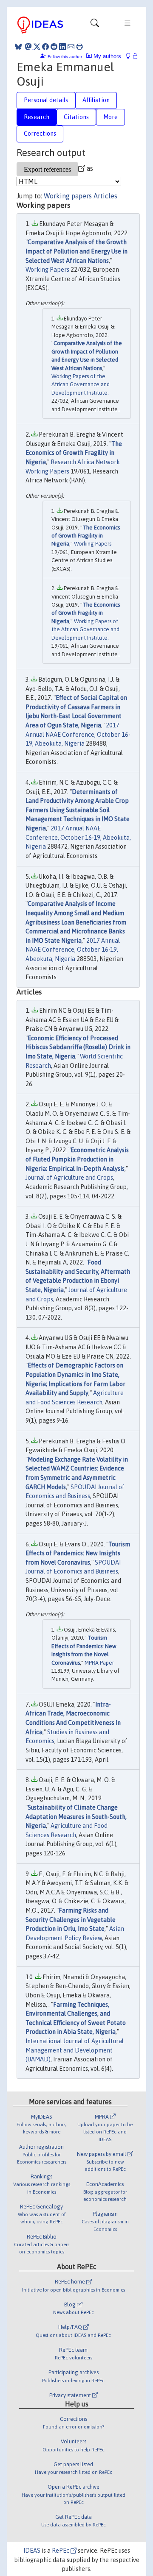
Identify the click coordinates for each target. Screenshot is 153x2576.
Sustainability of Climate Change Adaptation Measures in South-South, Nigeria (76, 1817)
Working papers (68, 196)
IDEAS (32, 2551)
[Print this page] (79, 47)
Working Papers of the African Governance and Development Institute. (81, 384)
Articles (105, 196)
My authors (106, 56)
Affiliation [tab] (96, 100)
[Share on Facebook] (45, 47)
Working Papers (47, 270)
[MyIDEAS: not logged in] (130, 56)
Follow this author (65, 57)
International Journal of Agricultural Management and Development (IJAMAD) (75, 2050)
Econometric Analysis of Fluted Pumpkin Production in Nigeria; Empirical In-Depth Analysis (77, 1159)
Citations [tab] (76, 117)
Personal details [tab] (46, 100)
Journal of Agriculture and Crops (69, 1178)
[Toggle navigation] (95, 25)
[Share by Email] (71, 47)
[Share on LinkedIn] (62, 47)
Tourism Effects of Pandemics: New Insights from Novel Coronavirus (78, 1553)
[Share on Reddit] (54, 47)
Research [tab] (37, 117)
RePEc (61, 2551)
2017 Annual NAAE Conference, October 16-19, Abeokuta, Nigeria (78, 734)
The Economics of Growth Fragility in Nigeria (74, 453)
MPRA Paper (99, 1663)
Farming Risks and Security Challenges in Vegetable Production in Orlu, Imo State (71, 1920)
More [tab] (110, 117)
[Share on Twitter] (37, 47)
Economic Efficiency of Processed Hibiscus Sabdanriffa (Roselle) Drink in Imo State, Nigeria (78, 1047)
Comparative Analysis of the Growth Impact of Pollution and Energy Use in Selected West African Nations (76, 251)
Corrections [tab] (40, 134)
